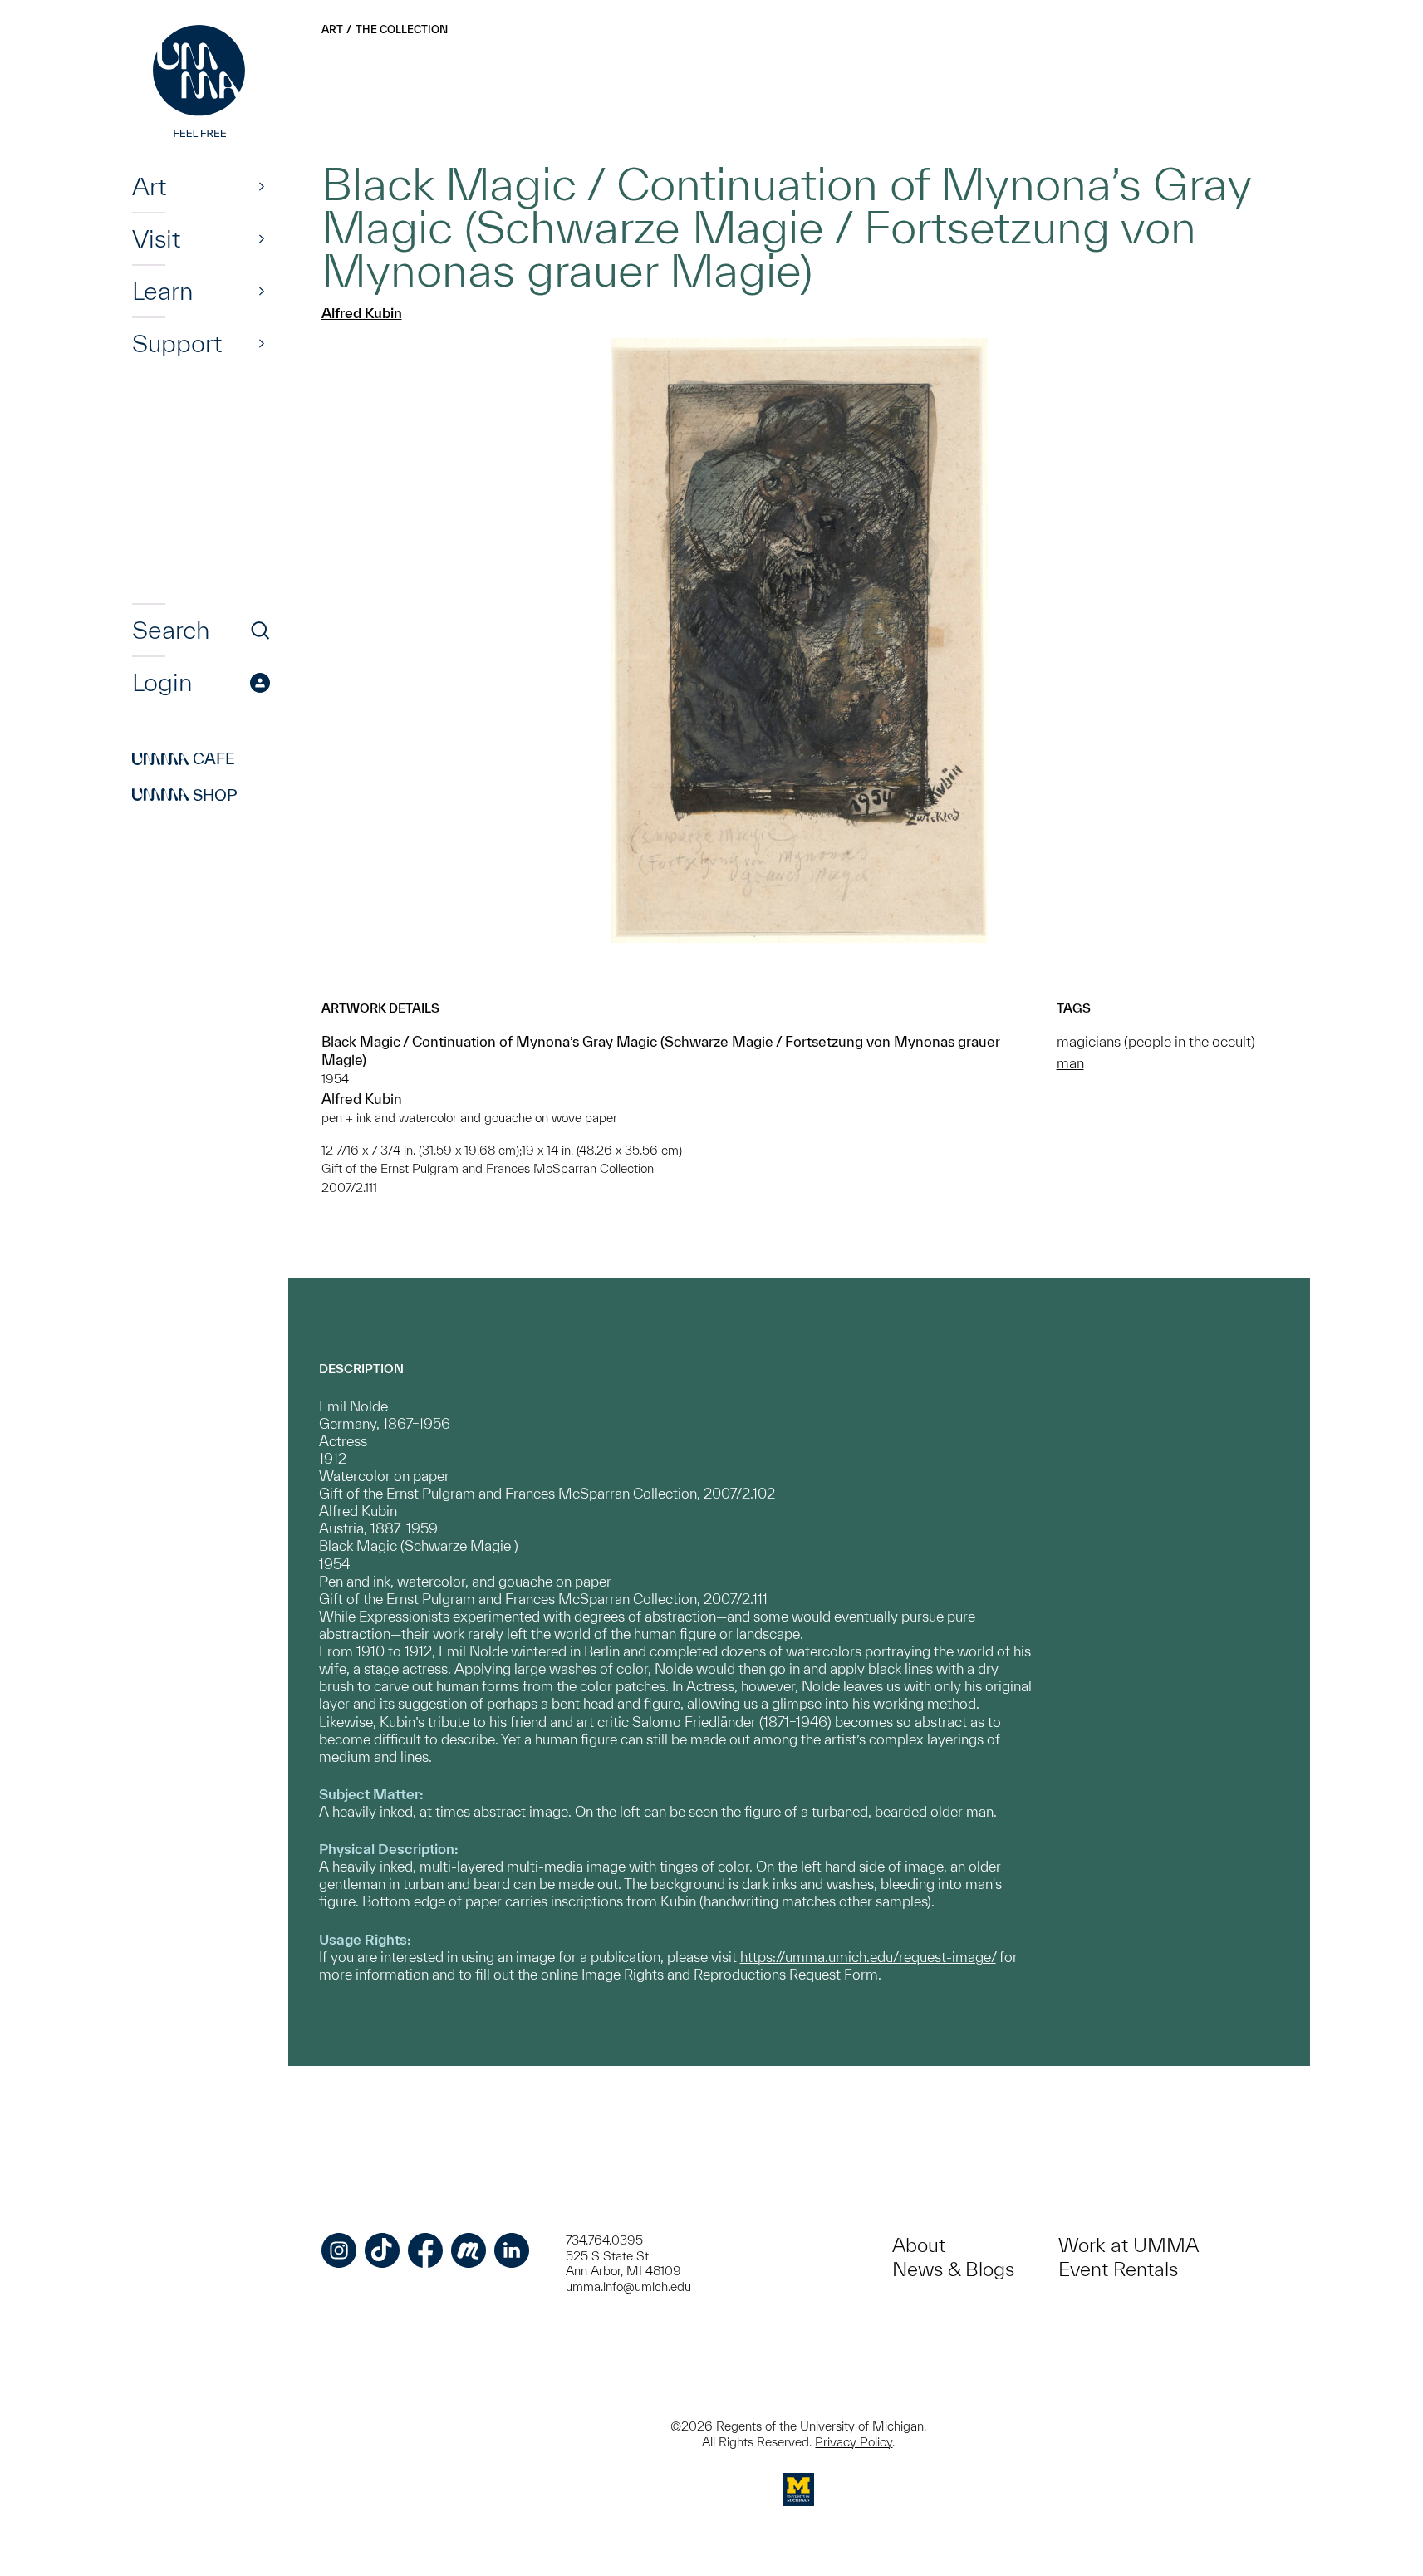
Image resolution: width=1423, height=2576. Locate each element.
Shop (185, 795)
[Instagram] (339, 2250)
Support (177, 343)
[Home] (201, 83)
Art (149, 186)
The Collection (402, 29)
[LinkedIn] (512, 2250)
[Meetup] (469, 2250)
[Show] (262, 186)
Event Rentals (1118, 2269)
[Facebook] (425, 2250)
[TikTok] (382, 2250)
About (919, 2245)
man (1070, 1063)
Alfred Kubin (362, 313)
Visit (156, 238)
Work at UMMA (1129, 2245)
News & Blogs (953, 2269)
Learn (162, 291)
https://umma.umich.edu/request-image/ (868, 1957)
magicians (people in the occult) (1156, 1041)
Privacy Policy (854, 2442)
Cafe (184, 759)
